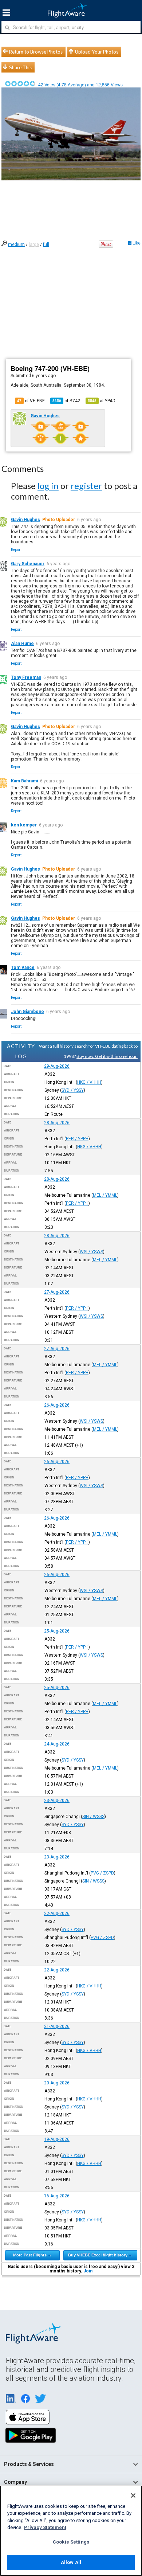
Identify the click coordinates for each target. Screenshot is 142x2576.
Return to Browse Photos (36, 52)
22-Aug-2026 (57, 1914)
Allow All (71, 2562)
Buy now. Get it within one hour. (107, 1056)
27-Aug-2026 (57, 1292)
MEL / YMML (105, 1195)
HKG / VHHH (89, 1082)
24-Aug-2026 (57, 1744)
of (66, 401)
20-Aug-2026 (57, 2083)
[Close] (133, 2495)
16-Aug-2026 (57, 2196)
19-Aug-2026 (57, 2139)
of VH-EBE (31, 401)
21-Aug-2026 (57, 2026)
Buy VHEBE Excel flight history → (100, 2255)
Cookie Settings (71, 2542)
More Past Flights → (32, 2255)
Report (16, 550)
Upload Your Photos (97, 52)
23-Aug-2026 (57, 1801)
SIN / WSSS (93, 1817)
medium (16, 245)
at (102, 401)
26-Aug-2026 (57, 1405)
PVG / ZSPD (102, 1873)
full (46, 245)
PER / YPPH (77, 1139)
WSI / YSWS (91, 1252)
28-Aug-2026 (57, 1123)
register (86, 486)
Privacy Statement (45, 2527)
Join (88, 2271)
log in (48, 486)
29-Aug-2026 (57, 1066)
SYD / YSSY (73, 1090)
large (34, 245)
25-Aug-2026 (57, 1631)
